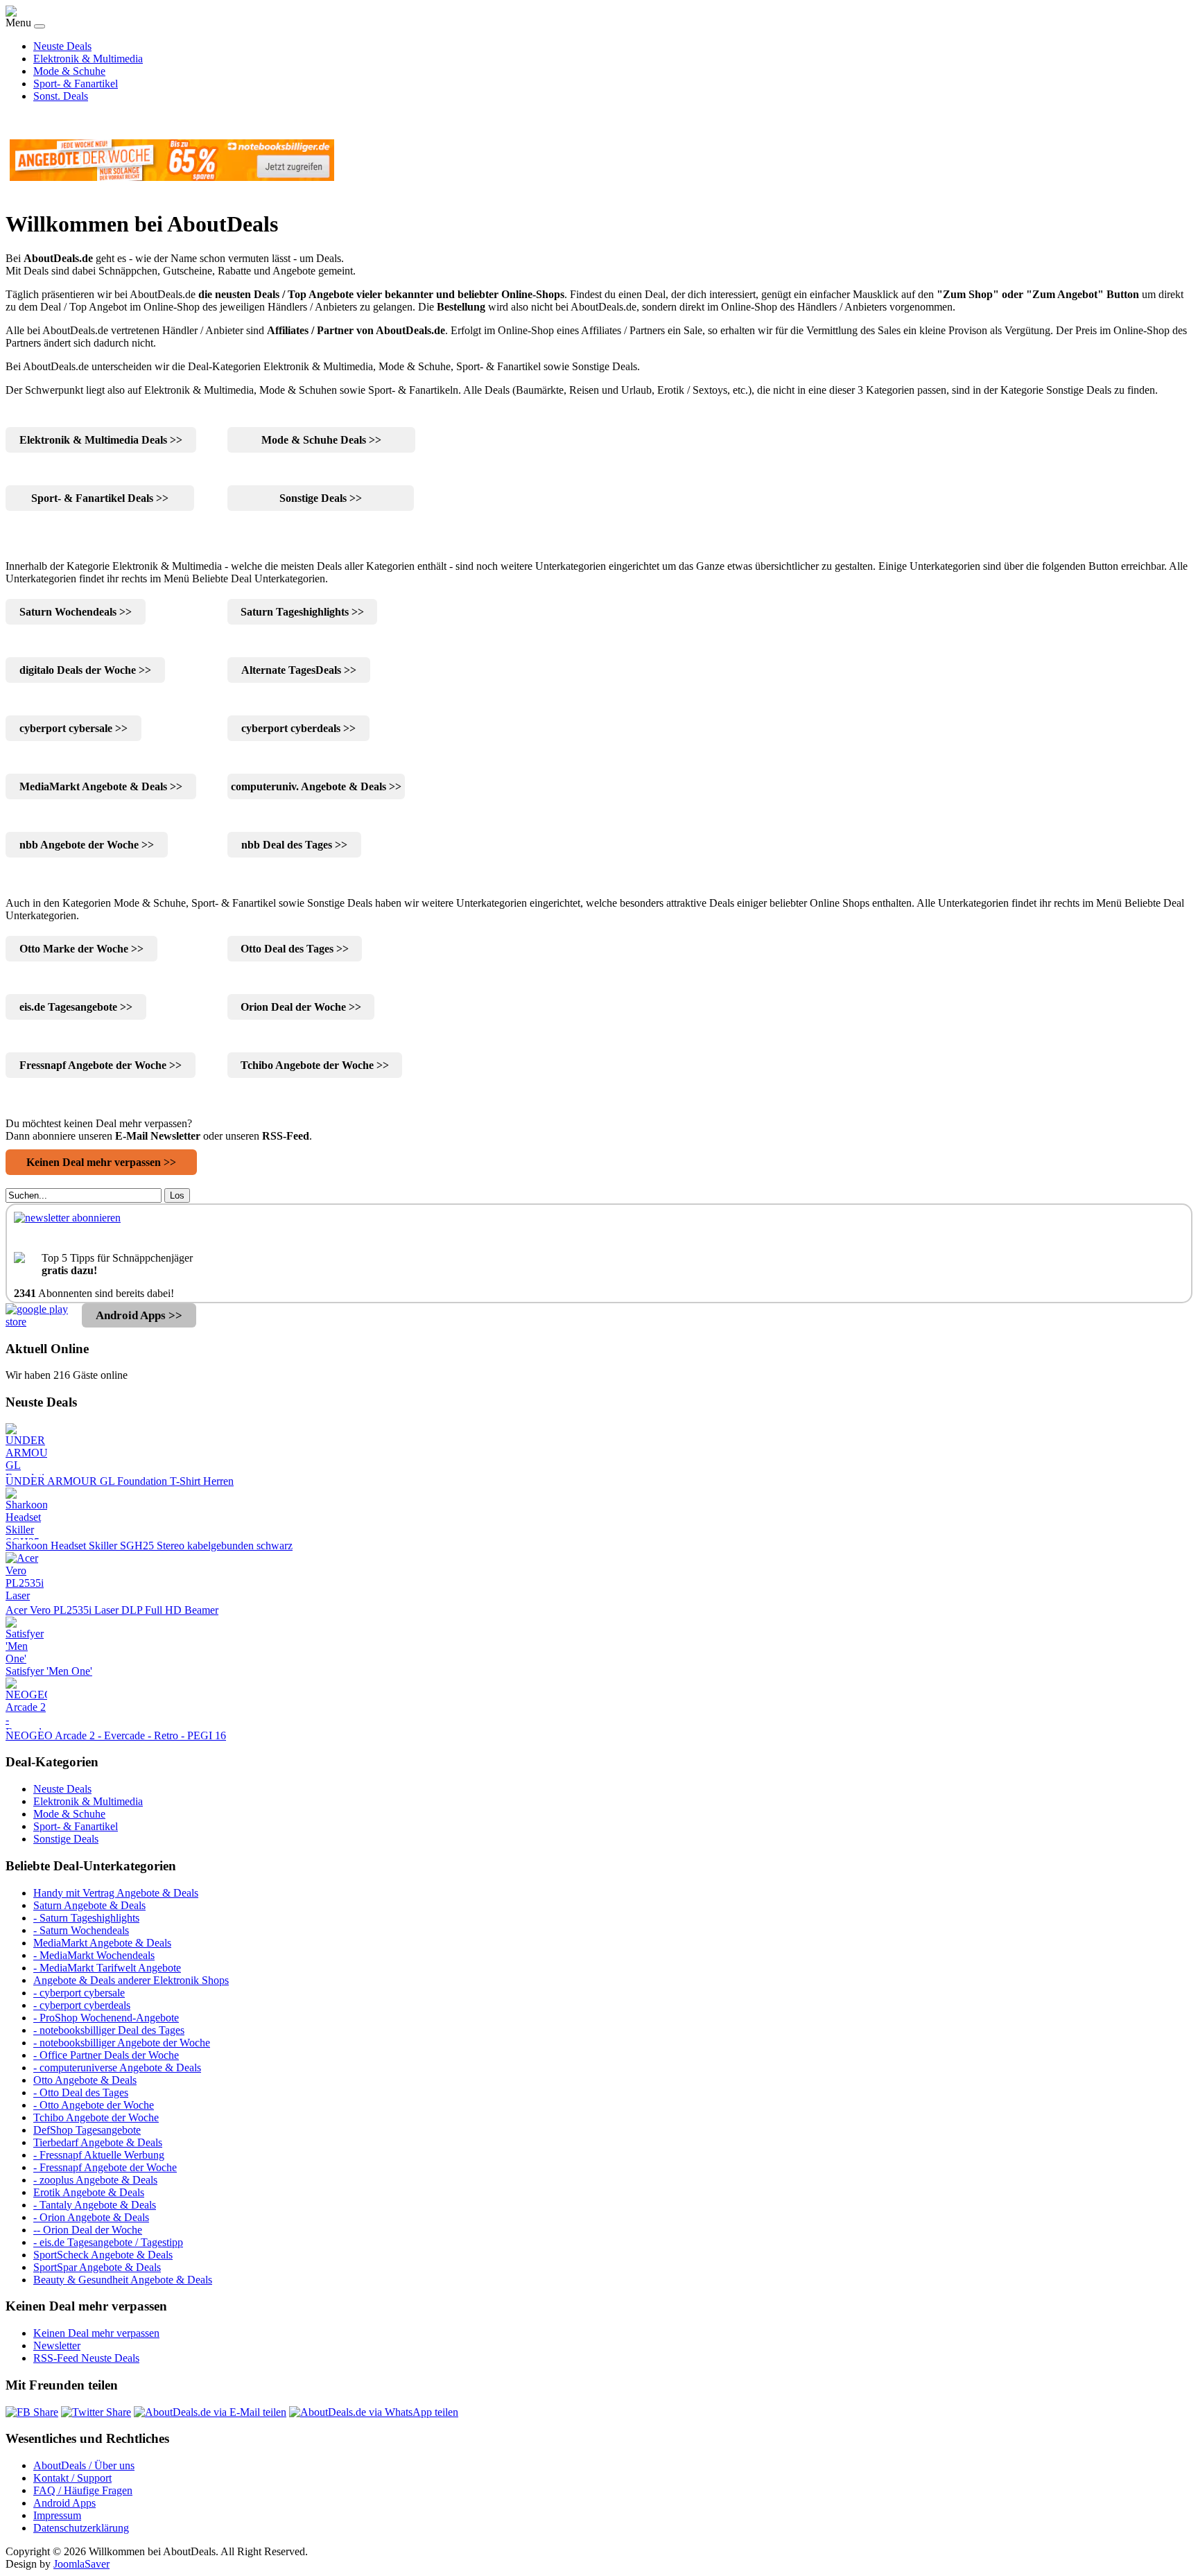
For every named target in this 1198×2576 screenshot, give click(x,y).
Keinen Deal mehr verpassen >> (101, 1162)
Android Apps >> (139, 1315)
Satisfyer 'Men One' (49, 1671)
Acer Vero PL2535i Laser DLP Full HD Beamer (112, 1610)
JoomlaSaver (81, 2564)
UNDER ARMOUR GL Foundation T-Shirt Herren (120, 1481)
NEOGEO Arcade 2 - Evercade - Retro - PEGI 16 (116, 1735)
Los (177, 1195)
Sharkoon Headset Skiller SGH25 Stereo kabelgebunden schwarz (149, 1546)
